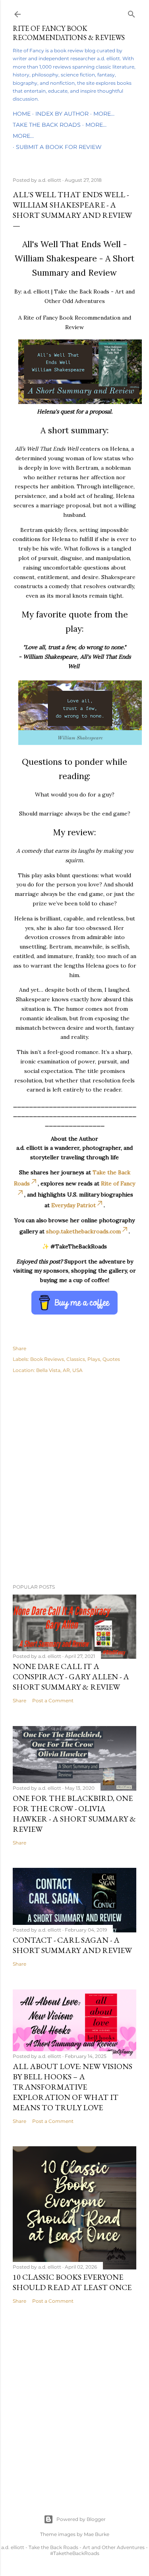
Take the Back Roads (47, 125)
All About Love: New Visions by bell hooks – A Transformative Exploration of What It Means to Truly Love (73, 2087)
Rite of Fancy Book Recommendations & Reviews (69, 33)
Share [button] (19, 1348)
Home (22, 114)
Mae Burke (97, 2534)
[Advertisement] (74, 1490)
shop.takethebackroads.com (83, 1231)
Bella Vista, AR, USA (59, 1370)
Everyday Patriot (74, 1205)
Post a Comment (53, 1701)
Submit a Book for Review (59, 147)
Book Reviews (47, 1359)
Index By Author (62, 114)
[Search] (132, 12)
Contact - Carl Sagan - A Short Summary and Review (72, 1945)
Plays (94, 1359)
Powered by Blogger (81, 2519)
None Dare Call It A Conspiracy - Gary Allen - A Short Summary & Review (71, 1677)
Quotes (111, 1359)
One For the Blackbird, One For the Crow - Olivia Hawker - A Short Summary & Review (74, 1814)
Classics (76, 1359)
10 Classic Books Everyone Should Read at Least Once (72, 2282)
